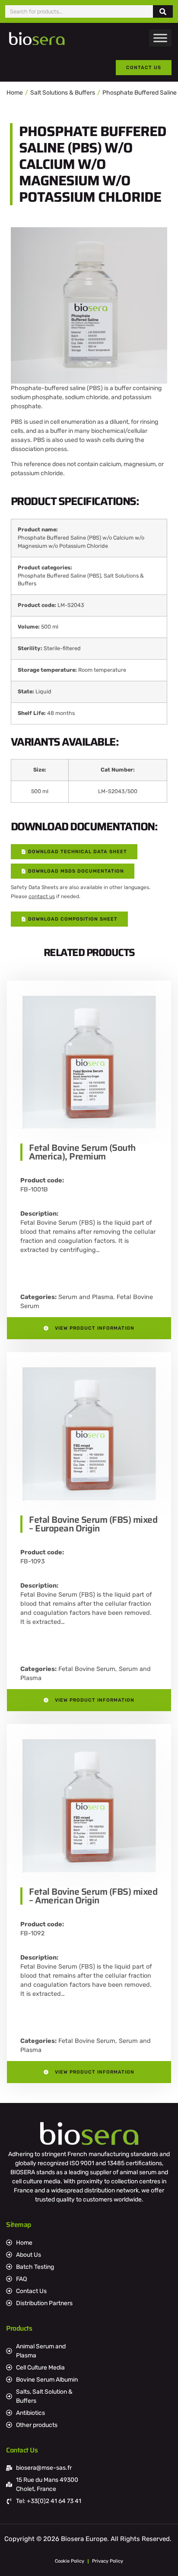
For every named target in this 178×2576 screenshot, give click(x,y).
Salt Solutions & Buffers (63, 93)
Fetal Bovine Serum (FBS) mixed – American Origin (93, 1896)
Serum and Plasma (86, 1297)
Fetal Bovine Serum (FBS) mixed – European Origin (93, 1524)
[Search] (163, 11)
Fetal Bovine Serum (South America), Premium (82, 1152)
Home (15, 93)
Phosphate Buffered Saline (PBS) (59, 576)
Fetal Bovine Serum (87, 1669)
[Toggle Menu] (160, 38)
